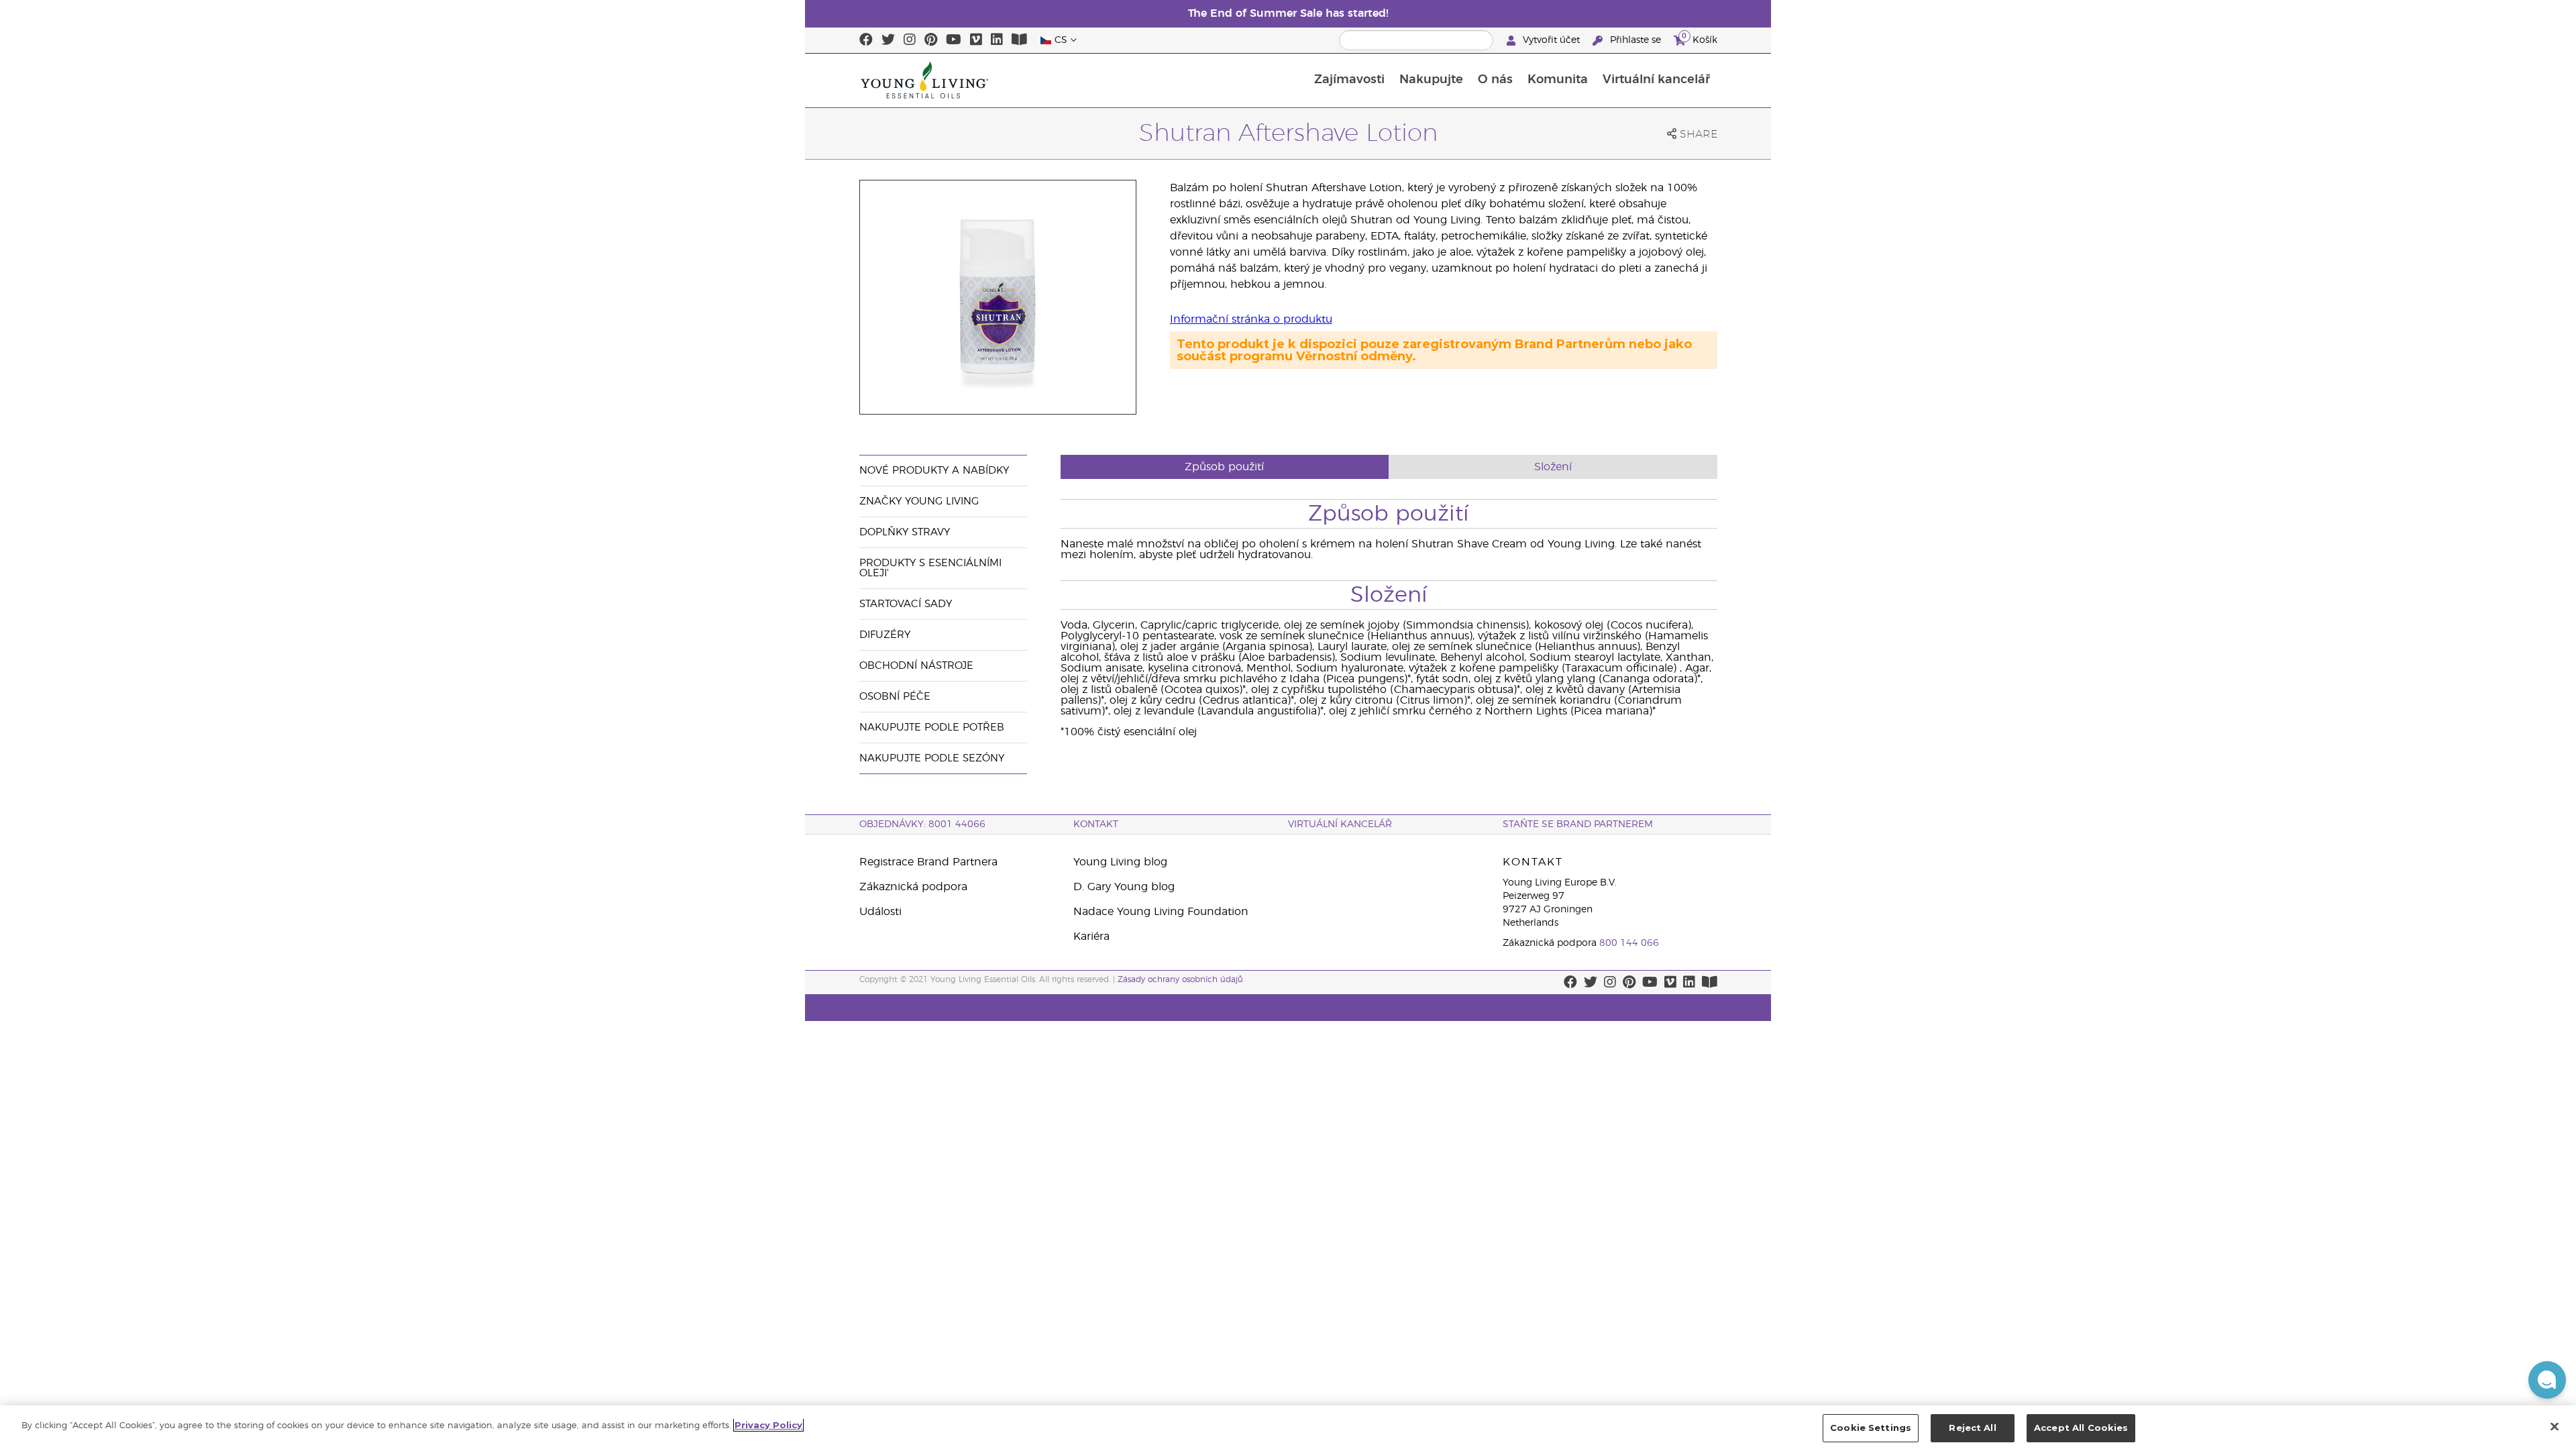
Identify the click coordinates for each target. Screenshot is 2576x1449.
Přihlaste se (1635, 40)
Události (880, 912)
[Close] (2555, 1426)
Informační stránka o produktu (1251, 319)
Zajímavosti (1349, 80)
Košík (1700, 38)
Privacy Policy (768, 1425)
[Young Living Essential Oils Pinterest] (931, 40)
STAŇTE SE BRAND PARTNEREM (1578, 824)
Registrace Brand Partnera (928, 862)
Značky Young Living (919, 501)
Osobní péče (895, 697)
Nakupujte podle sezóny (932, 758)
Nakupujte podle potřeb (932, 728)
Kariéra (1091, 936)
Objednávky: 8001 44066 (922, 824)
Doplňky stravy (905, 532)
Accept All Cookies (2081, 1428)
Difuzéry (885, 635)
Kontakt (1096, 824)
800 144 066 (1629, 943)
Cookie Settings (1871, 1428)
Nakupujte (1431, 80)
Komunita (1558, 80)
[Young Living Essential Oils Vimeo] (976, 40)
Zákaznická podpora (913, 887)
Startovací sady (906, 604)
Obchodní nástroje (916, 666)
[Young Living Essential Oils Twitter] (888, 40)
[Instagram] (910, 40)
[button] (2547, 1380)
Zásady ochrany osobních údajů (1180, 979)
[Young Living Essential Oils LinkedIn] (997, 40)
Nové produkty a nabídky (934, 471)
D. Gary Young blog (1124, 887)
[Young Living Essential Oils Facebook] (866, 40)
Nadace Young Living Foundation (1161, 912)
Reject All (1972, 1428)
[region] (1288, 1427)
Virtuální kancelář (1656, 80)
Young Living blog (1120, 862)
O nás (1495, 80)
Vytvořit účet (1551, 40)
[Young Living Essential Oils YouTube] (954, 40)
